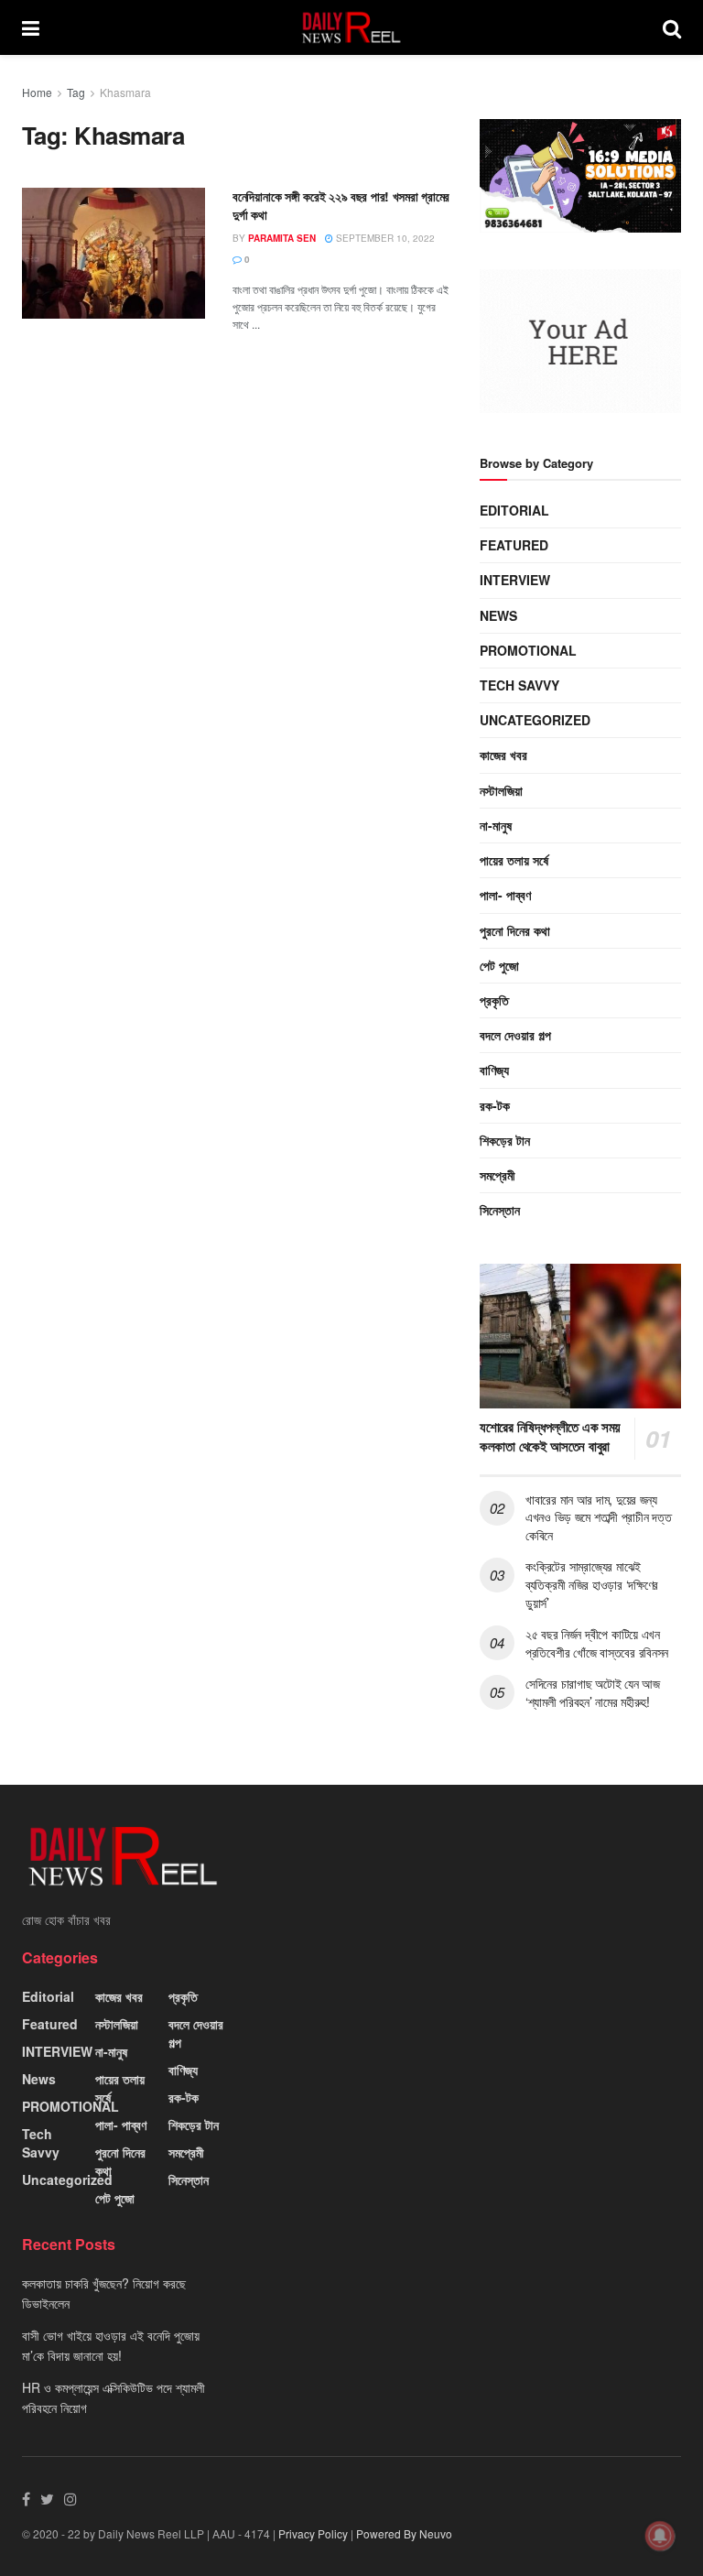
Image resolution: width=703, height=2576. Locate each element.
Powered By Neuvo (404, 2533)
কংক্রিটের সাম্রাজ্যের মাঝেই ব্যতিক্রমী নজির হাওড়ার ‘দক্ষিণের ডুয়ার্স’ (592, 1584)
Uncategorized (535, 720)
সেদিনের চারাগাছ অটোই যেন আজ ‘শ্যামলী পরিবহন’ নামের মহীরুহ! (593, 1692)
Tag (76, 92)
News (498, 615)
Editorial (514, 510)
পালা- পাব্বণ (505, 895)
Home (37, 92)
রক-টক (495, 1105)
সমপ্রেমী (498, 1175)
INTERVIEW (515, 580)
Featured (514, 545)
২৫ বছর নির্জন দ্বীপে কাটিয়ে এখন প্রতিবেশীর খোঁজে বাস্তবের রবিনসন (597, 1643)
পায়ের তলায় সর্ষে (514, 860)
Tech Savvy (519, 685)
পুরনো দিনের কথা (515, 930)
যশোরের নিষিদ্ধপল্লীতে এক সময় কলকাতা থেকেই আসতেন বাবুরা (550, 1436)
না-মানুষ (496, 825)
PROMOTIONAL (528, 650)
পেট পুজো (499, 965)
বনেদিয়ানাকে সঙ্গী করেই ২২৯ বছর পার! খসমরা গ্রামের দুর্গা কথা (341, 205)
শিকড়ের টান (505, 1140)
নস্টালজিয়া (501, 790)
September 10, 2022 (384, 238)
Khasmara (125, 92)
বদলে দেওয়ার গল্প (515, 1035)
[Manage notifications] (660, 2536)
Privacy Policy (313, 2533)
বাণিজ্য (494, 1070)
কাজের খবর (503, 755)
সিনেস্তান (500, 1210)
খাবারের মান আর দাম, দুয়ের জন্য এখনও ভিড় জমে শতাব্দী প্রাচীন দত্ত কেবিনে (598, 1517)
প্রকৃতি (494, 1000)
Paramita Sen (282, 238)
